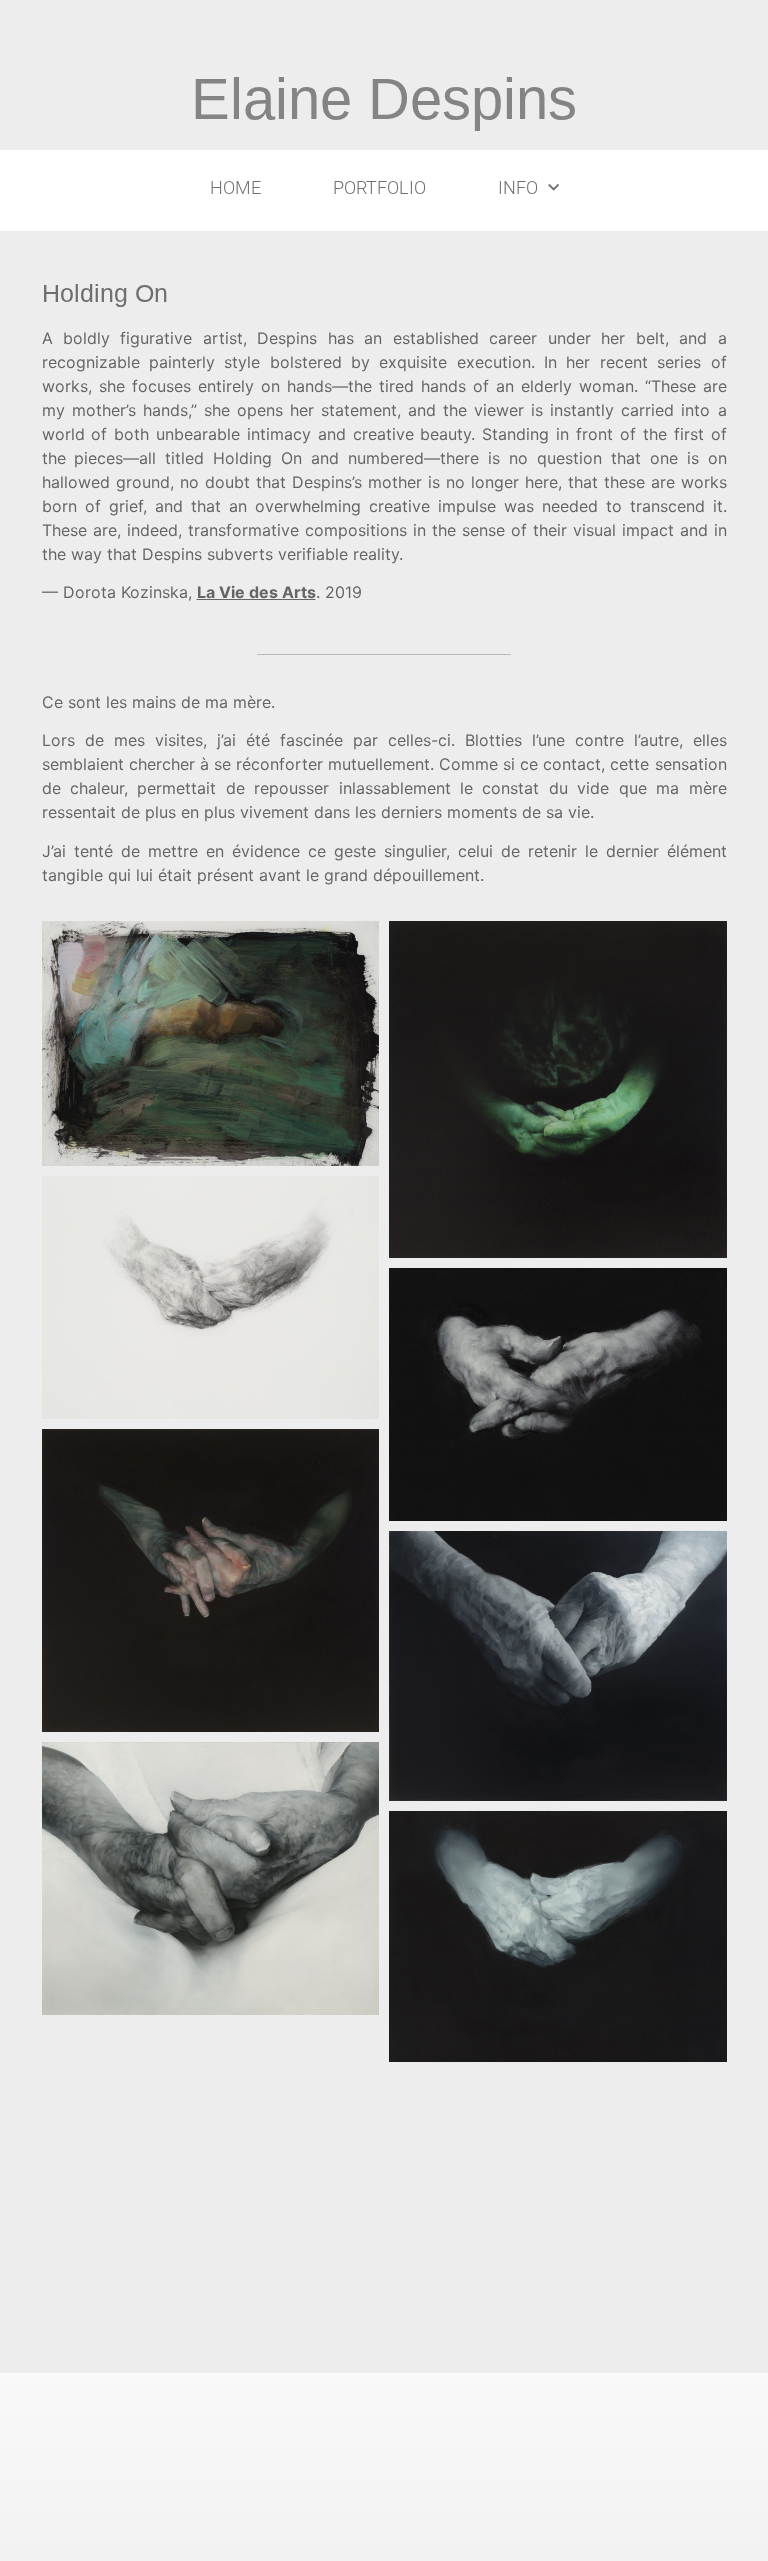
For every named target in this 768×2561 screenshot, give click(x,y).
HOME (235, 187)
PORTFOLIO (379, 187)
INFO (518, 187)
